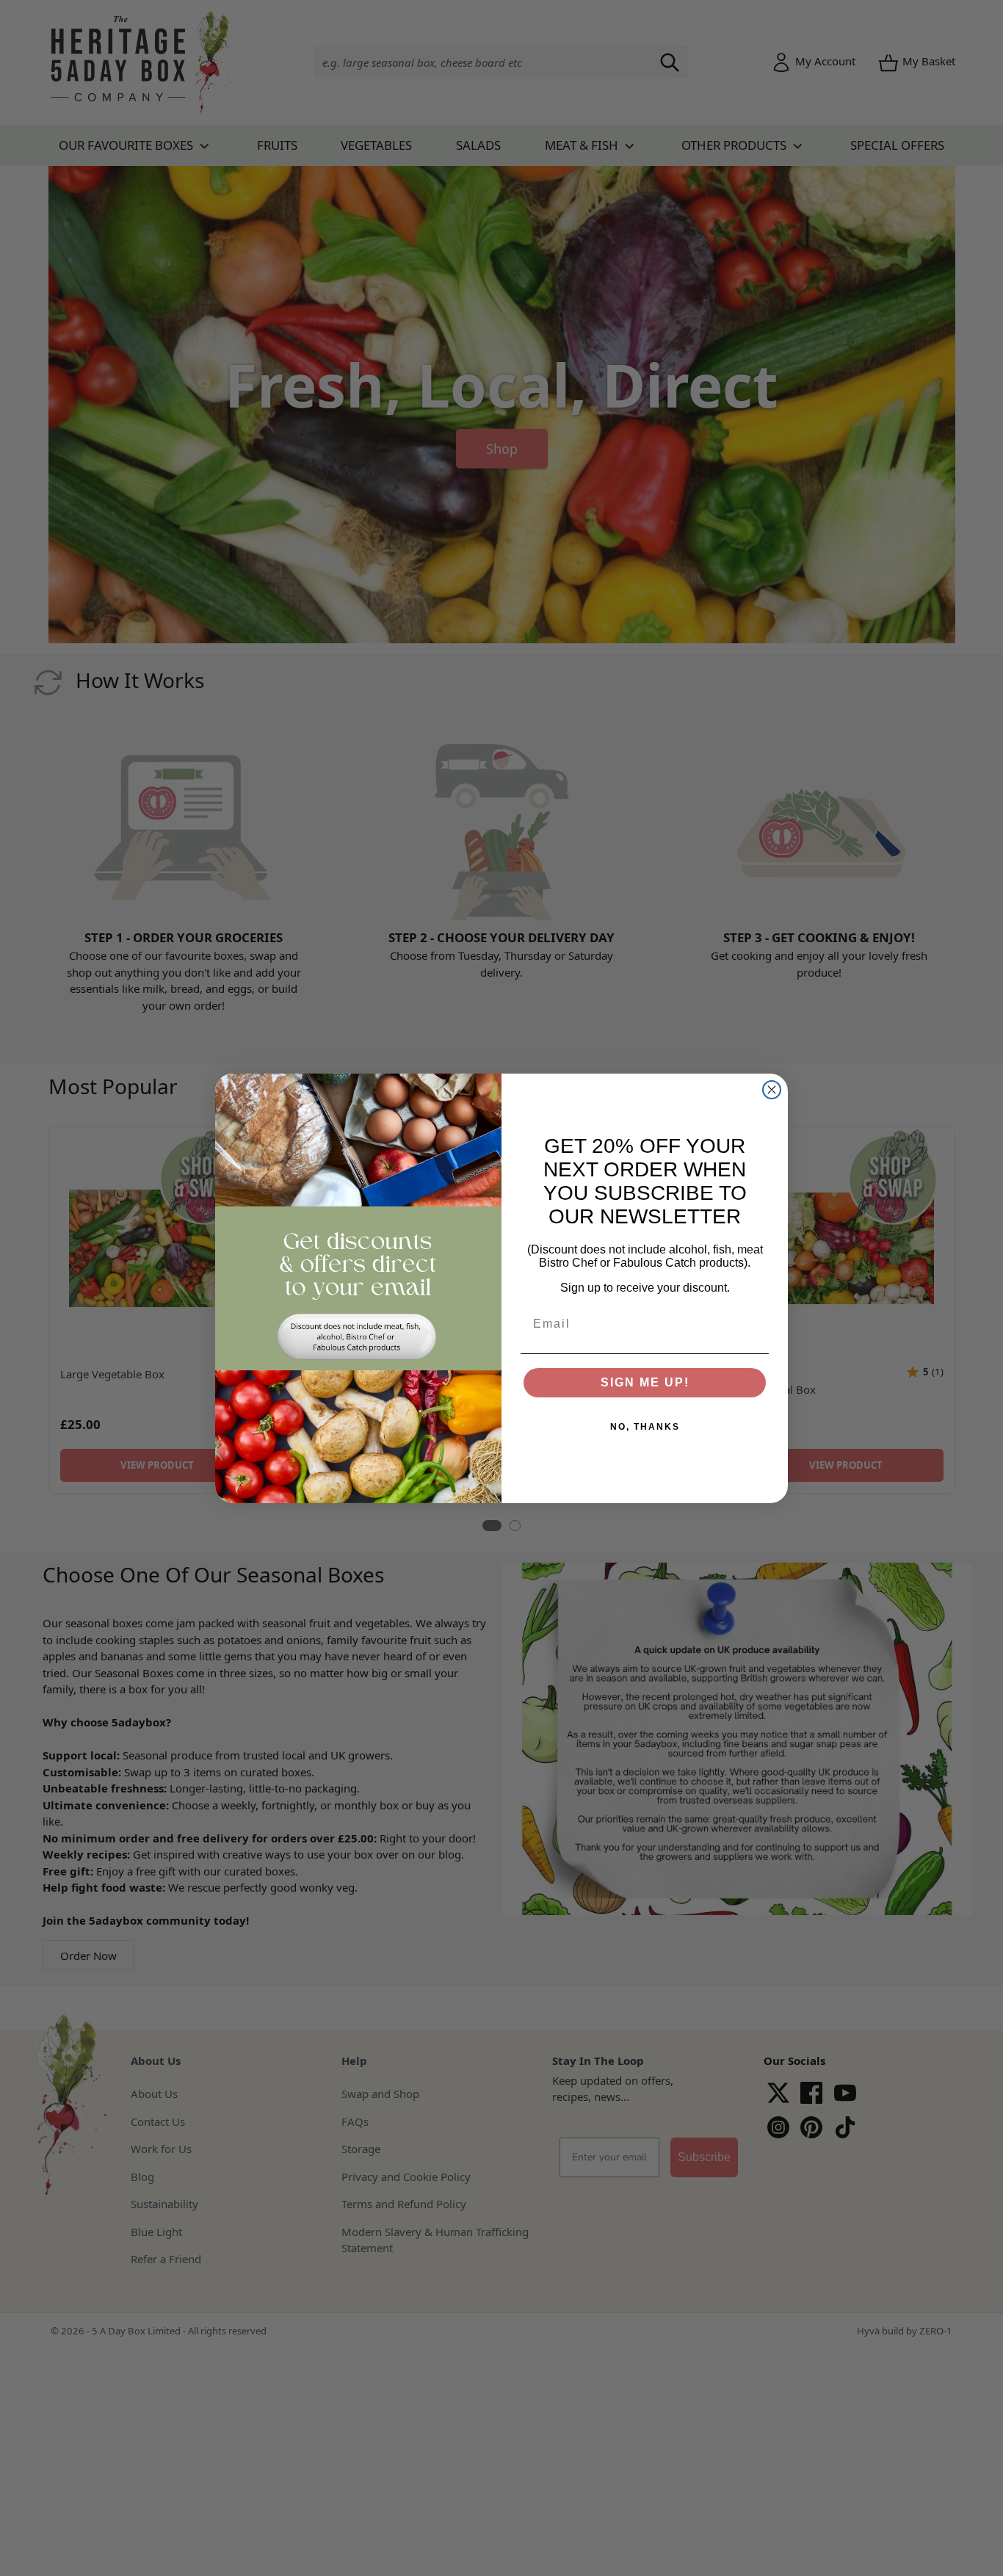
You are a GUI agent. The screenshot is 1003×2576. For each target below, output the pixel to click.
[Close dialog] (772, 1090)
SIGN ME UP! (645, 1382)
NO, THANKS (645, 1427)
